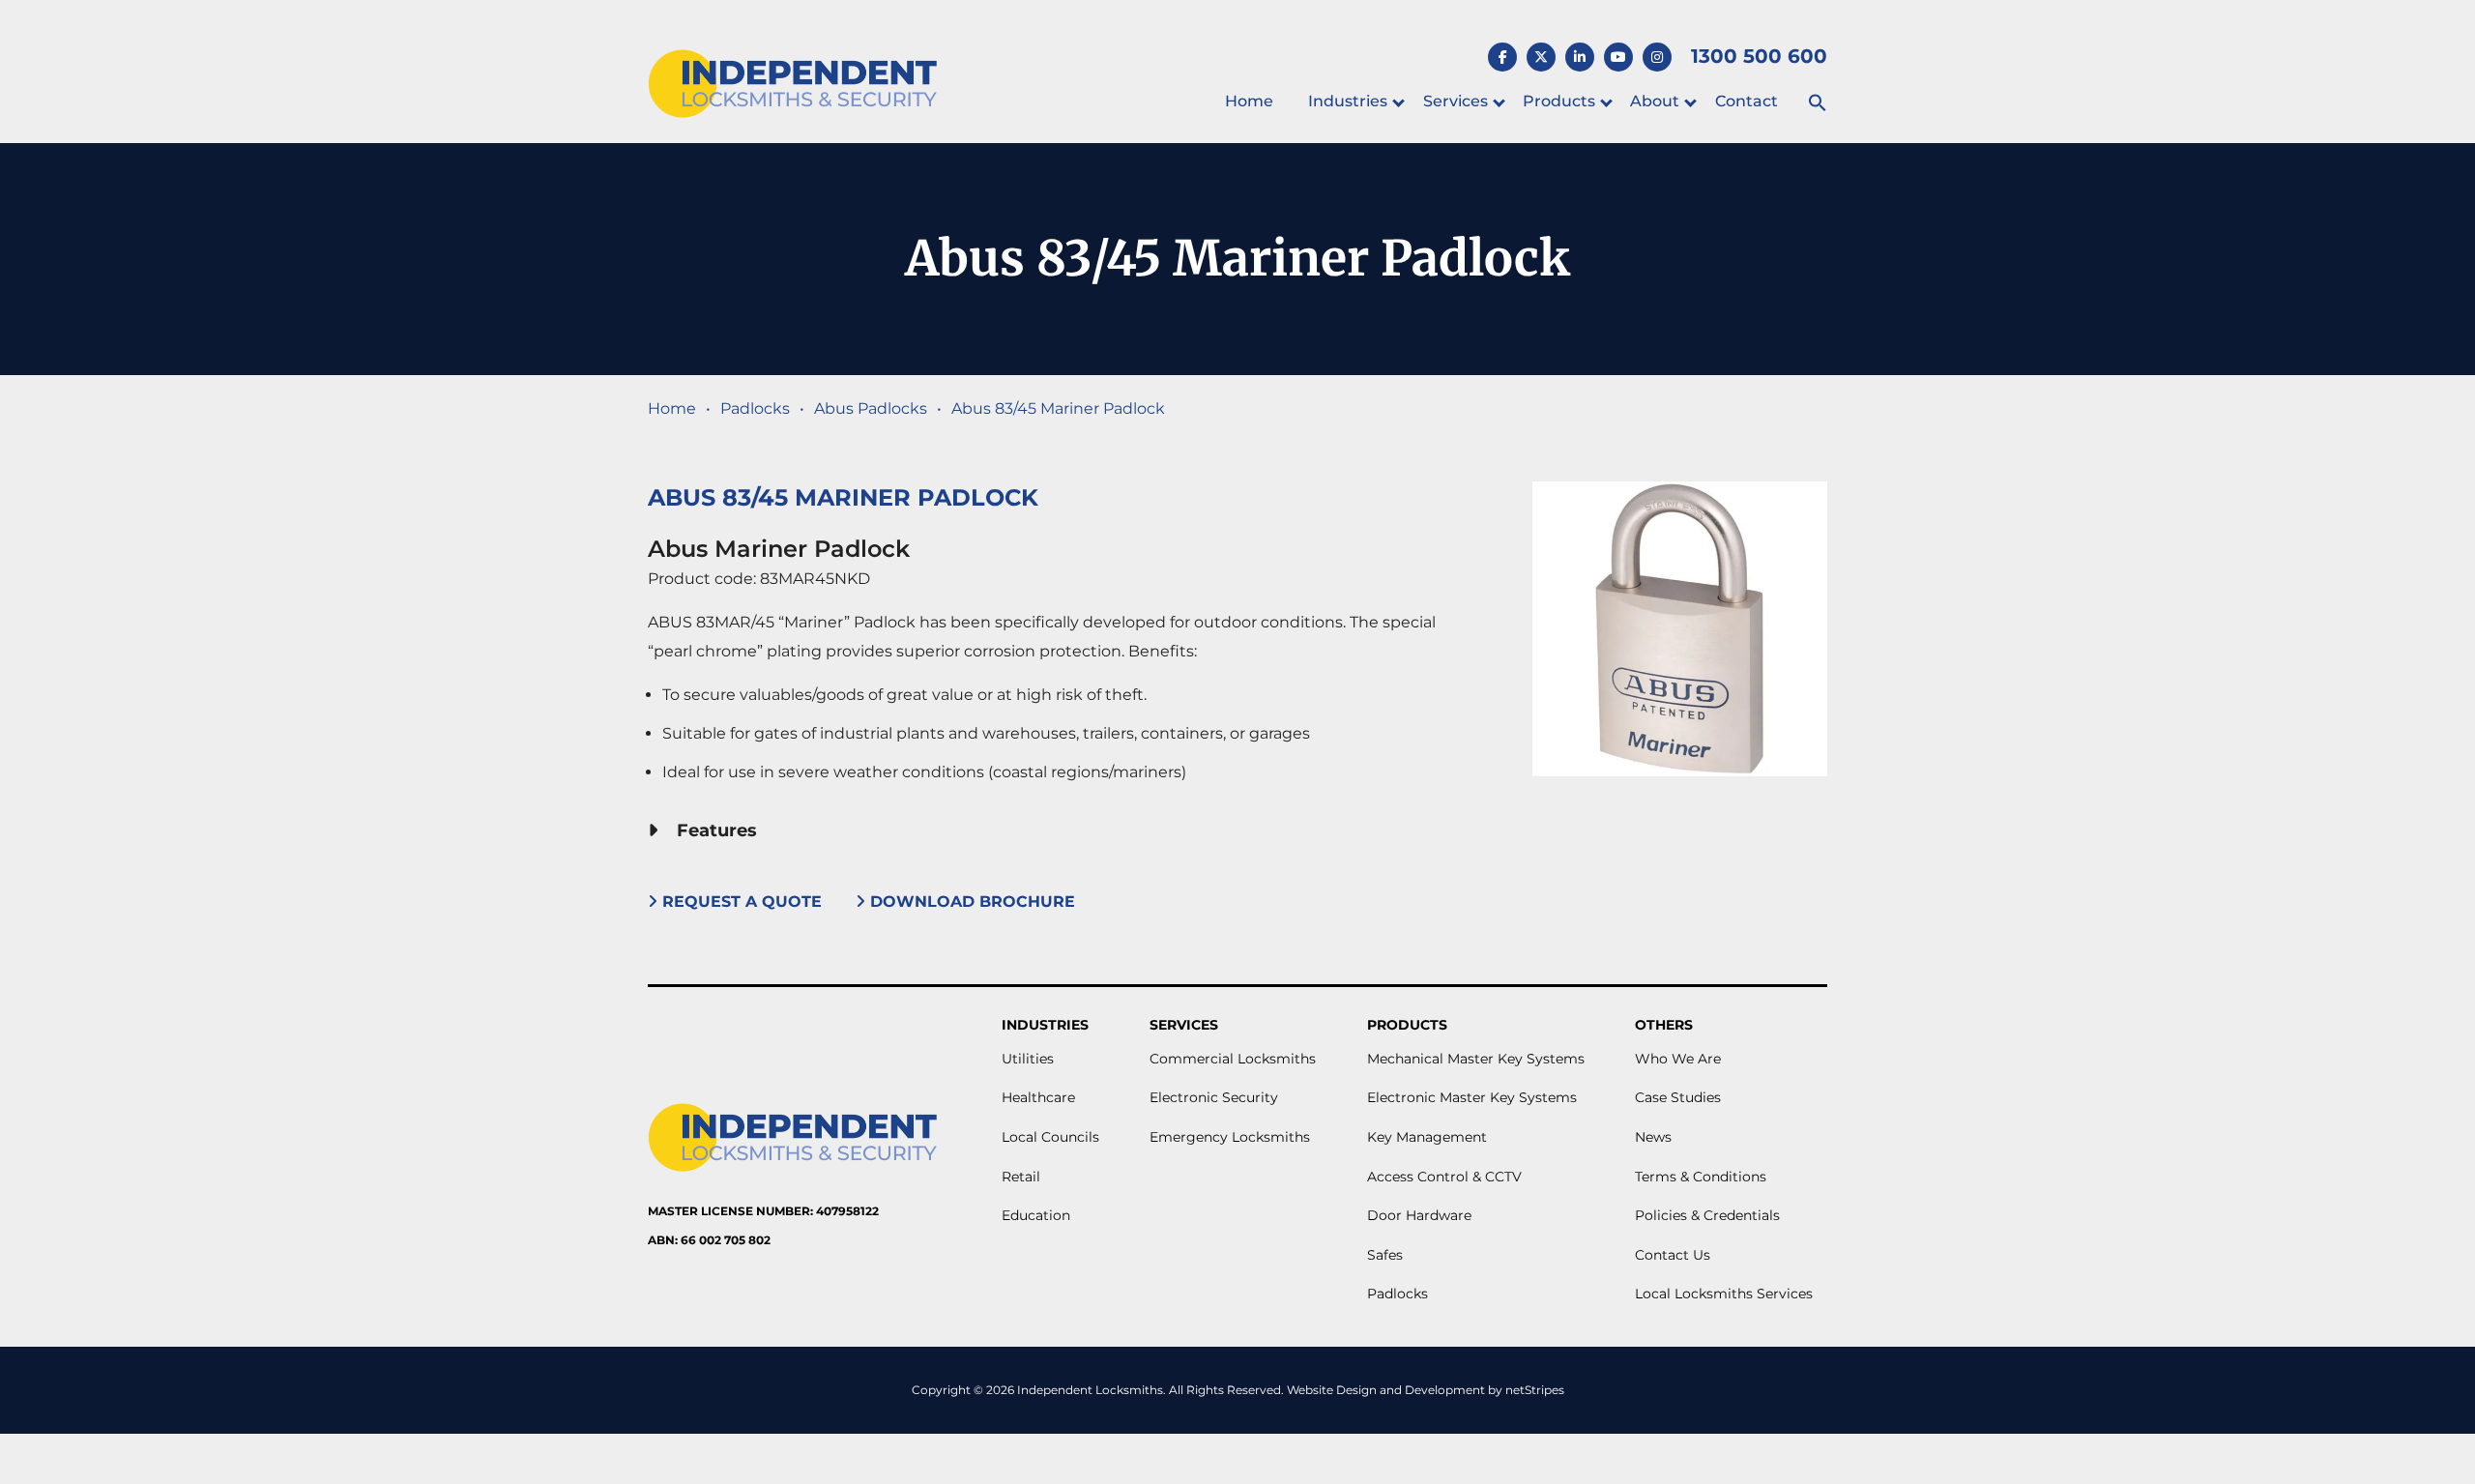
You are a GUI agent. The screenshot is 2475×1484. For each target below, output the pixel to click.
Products (1559, 101)
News (1653, 1137)
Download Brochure (973, 902)
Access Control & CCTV (1444, 1177)
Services (1456, 101)
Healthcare (1038, 1097)
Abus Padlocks (871, 408)
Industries (1348, 101)
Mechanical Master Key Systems (1476, 1059)
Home (1249, 101)
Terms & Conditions (1701, 1177)
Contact (1747, 101)
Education (1036, 1215)
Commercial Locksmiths (1233, 1059)
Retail (1021, 1177)
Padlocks (755, 408)
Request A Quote (742, 902)
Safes (1385, 1255)
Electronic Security (1214, 1097)
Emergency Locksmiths (1230, 1137)
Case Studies (1678, 1097)
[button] (1818, 104)
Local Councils (1050, 1137)
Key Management (1427, 1137)
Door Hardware (1419, 1215)
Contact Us (1673, 1255)
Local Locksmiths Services (1724, 1294)
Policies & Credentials (1707, 1215)
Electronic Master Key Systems (1472, 1097)
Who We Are (1678, 1059)
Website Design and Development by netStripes (1426, 1390)
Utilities (1028, 1059)
